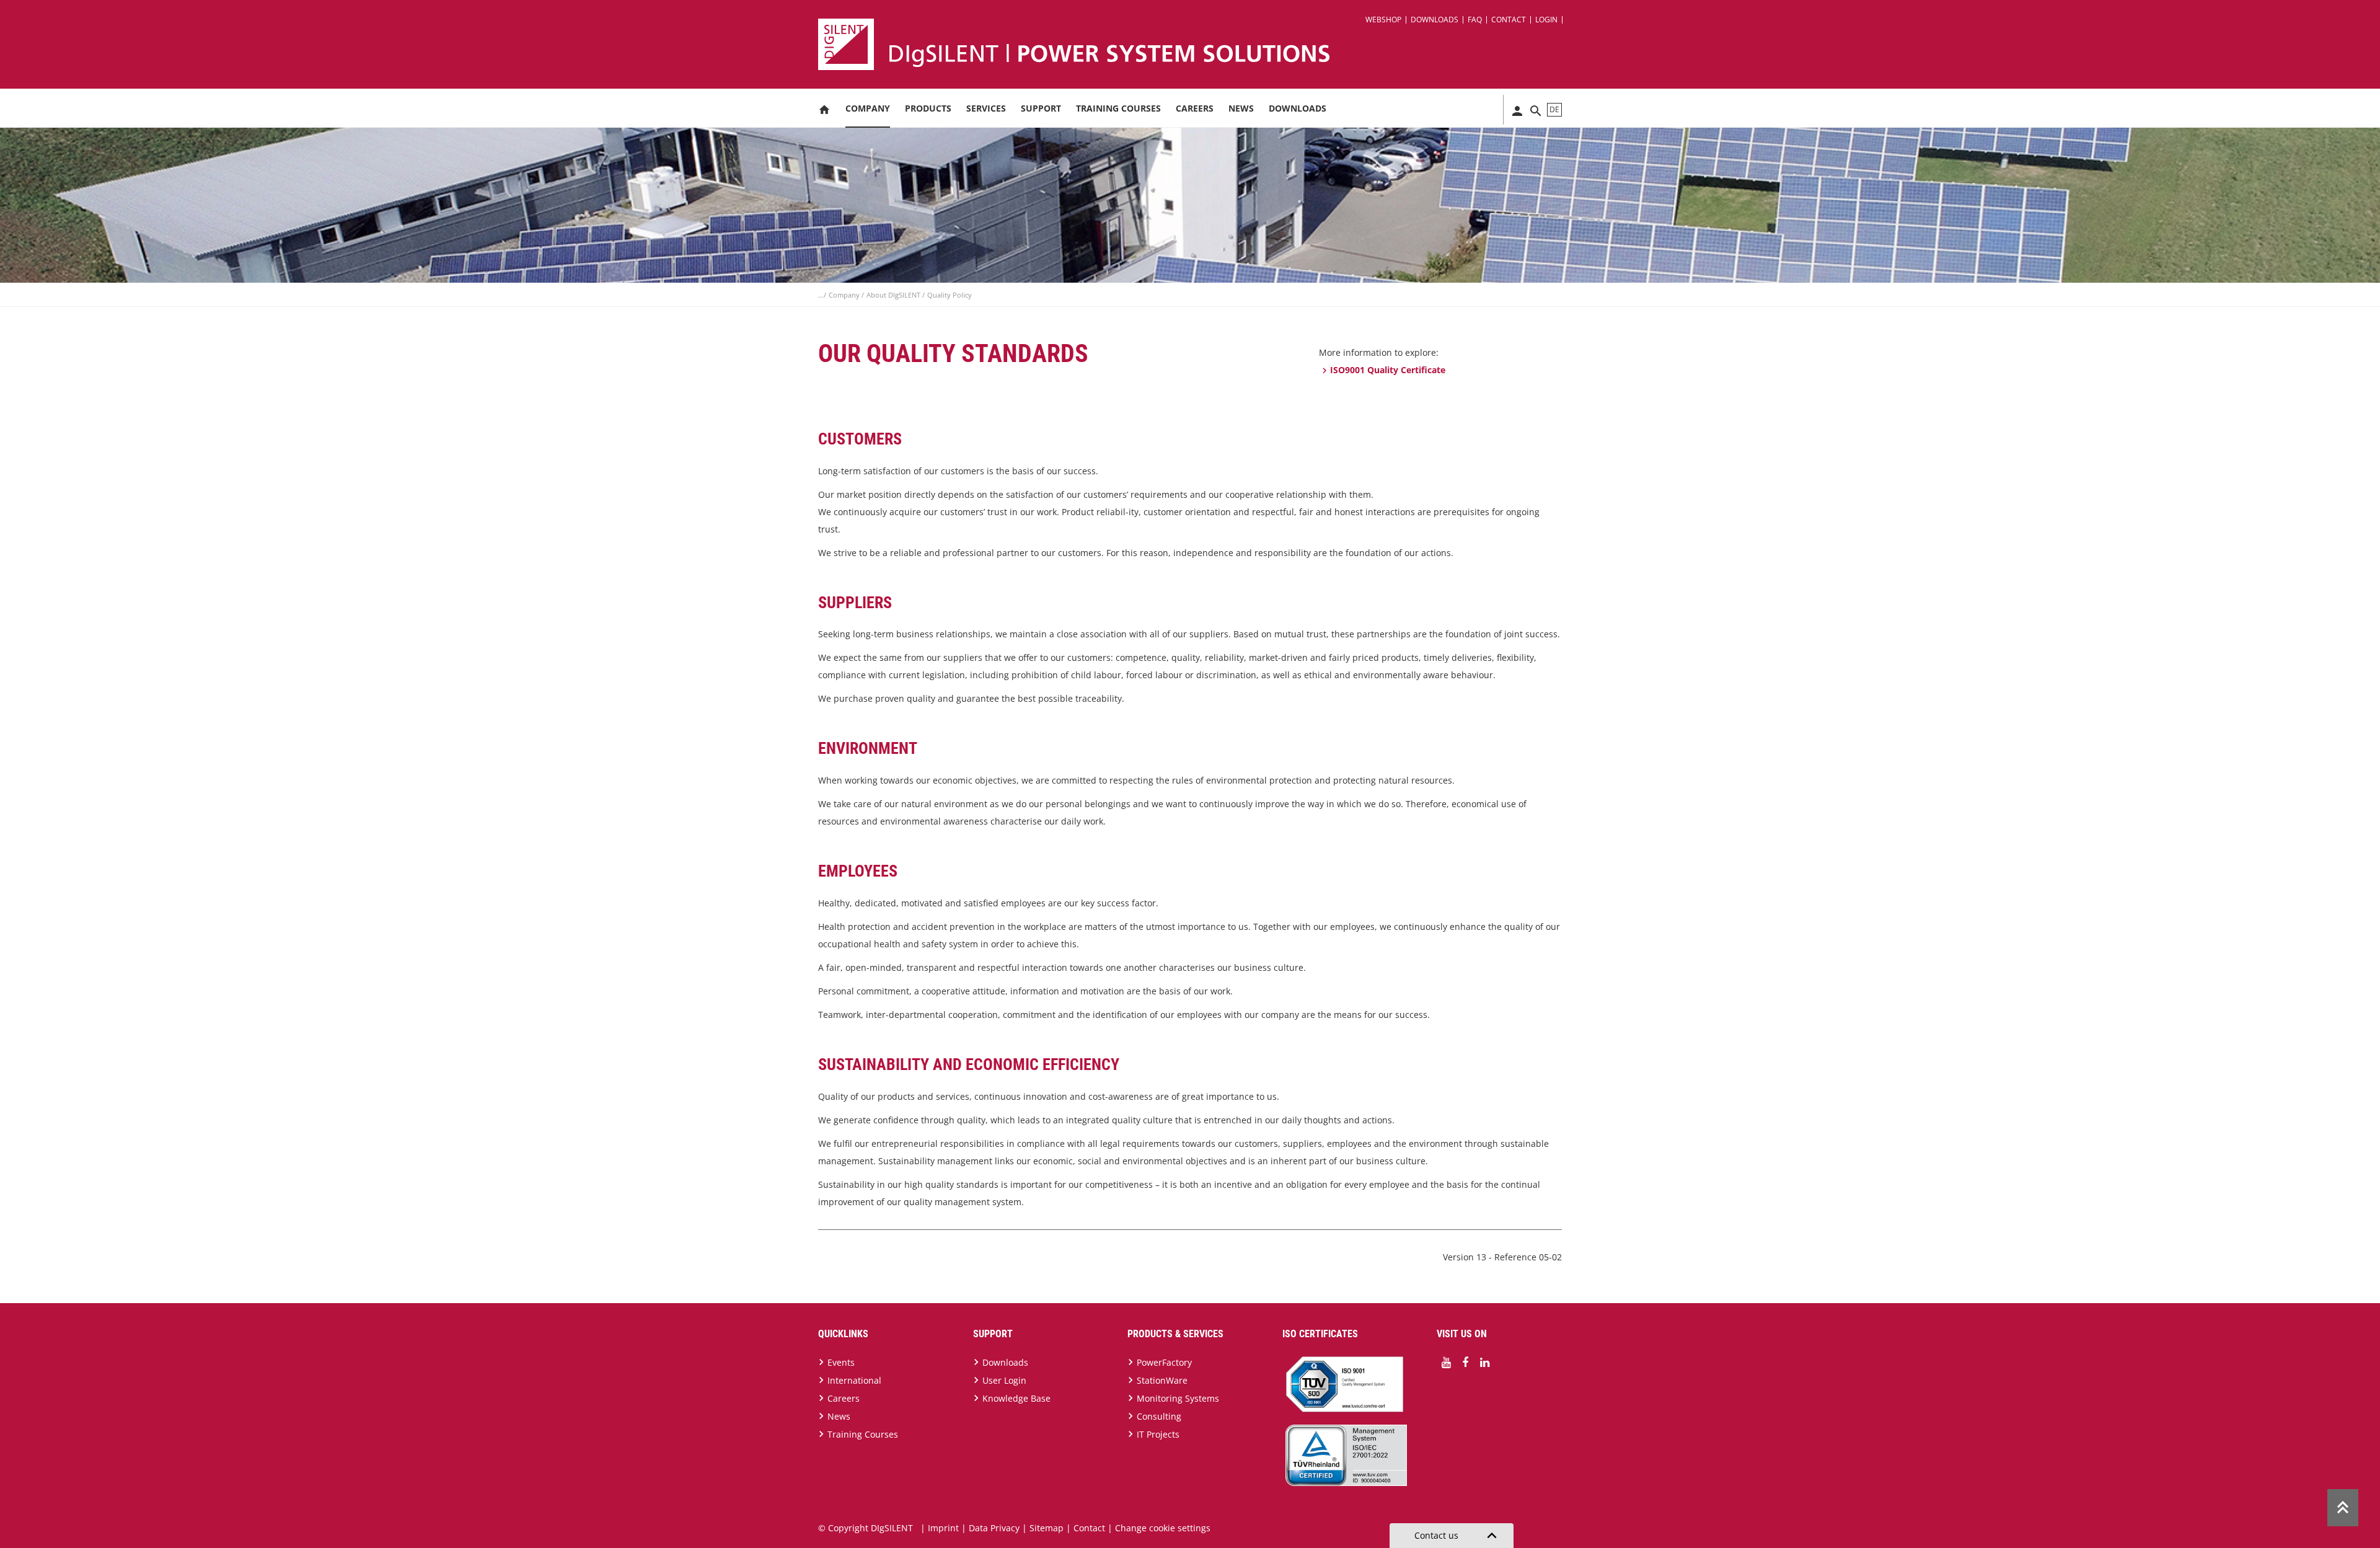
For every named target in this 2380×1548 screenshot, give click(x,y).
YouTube (1446, 1363)
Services (986, 108)
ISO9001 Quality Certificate (1388, 370)
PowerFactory (1164, 1362)
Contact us (1458, 1536)
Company (868, 108)
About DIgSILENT (894, 295)
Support (1041, 108)
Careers (1195, 108)
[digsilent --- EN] (1197, 44)
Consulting (1159, 1416)
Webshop (1383, 20)
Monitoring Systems (1178, 1398)
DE (1554, 109)
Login (1546, 20)
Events (841, 1362)
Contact (1509, 20)
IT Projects (1158, 1434)
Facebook (1465, 1363)
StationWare (1162, 1380)
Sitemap (1047, 1528)
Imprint (943, 1528)
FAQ (1475, 20)
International (854, 1380)
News (1241, 108)
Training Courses (1118, 108)
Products (928, 108)
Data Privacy (994, 1528)
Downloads (1435, 20)
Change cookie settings (1163, 1528)
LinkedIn (1484, 1363)
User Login (1004, 1380)
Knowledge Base (1016, 1398)
